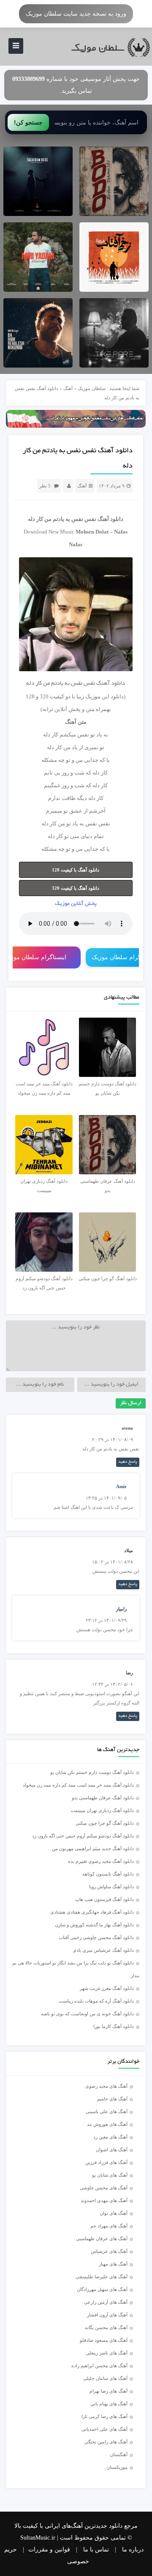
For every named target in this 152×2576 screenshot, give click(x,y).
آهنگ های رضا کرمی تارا (104, 2416)
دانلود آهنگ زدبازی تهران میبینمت (102, 1810)
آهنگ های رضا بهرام (109, 2391)
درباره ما (133, 2550)
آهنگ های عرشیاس (109, 2251)
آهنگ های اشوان (112, 2150)
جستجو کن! (28, 122)
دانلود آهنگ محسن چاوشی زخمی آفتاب (96, 1937)
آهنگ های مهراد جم (109, 2226)
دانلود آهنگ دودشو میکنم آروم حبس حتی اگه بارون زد (83, 1836)
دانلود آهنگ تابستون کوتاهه (108, 1874)
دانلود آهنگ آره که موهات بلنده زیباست (96, 2001)
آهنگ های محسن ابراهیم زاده (99, 2366)
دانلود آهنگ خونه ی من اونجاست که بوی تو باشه (87, 2014)
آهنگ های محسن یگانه (106, 2327)
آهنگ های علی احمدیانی (104, 2429)
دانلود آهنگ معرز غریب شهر (107, 1988)
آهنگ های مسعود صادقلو (104, 2340)
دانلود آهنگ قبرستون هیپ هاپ (104, 1899)
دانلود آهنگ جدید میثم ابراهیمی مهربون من (93, 1848)
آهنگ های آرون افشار (107, 2315)
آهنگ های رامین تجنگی (106, 2442)
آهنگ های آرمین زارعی (106, 2302)
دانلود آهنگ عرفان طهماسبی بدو (103, 1798)
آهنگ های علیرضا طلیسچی (102, 2277)
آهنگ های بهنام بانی (109, 2404)
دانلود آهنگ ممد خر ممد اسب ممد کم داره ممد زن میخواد (78, 1785)
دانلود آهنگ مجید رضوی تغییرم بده (101, 1861)
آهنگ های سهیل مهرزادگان (102, 2289)
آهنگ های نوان (114, 2213)
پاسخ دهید (128, 1462)
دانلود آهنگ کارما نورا (114, 2026)
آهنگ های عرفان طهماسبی (102, 2238)
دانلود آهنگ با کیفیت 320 (76, 888)
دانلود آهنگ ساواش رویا (111, 1887)
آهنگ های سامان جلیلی (105, 2378)
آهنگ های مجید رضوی (106, 2086)
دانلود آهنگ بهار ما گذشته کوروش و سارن (94, 1925)
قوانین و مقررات (49, 2550)
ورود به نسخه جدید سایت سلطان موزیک (76, 14)
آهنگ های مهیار (113, 2264)
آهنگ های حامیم (112, 2099)
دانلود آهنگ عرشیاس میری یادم (104, 1950)
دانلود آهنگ (110, 519)
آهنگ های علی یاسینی (107, 2111)
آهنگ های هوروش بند (107, 2124)
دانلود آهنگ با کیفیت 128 (76, 870)
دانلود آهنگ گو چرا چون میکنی (105, 1823)
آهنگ (68, 388)
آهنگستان (119, 2454)
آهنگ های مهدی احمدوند (104, 2200)
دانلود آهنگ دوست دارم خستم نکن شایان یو (92, 1772)
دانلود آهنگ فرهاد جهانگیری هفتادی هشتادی (92, 1912)
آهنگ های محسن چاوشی (104, 2188)
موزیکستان (117, 2467)
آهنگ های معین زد (110, 2137)
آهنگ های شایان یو (110, 2175)
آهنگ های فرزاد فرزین (106, 2162)
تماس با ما (96, 2550)
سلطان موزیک (92, 388)
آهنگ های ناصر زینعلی (107, 2353)
